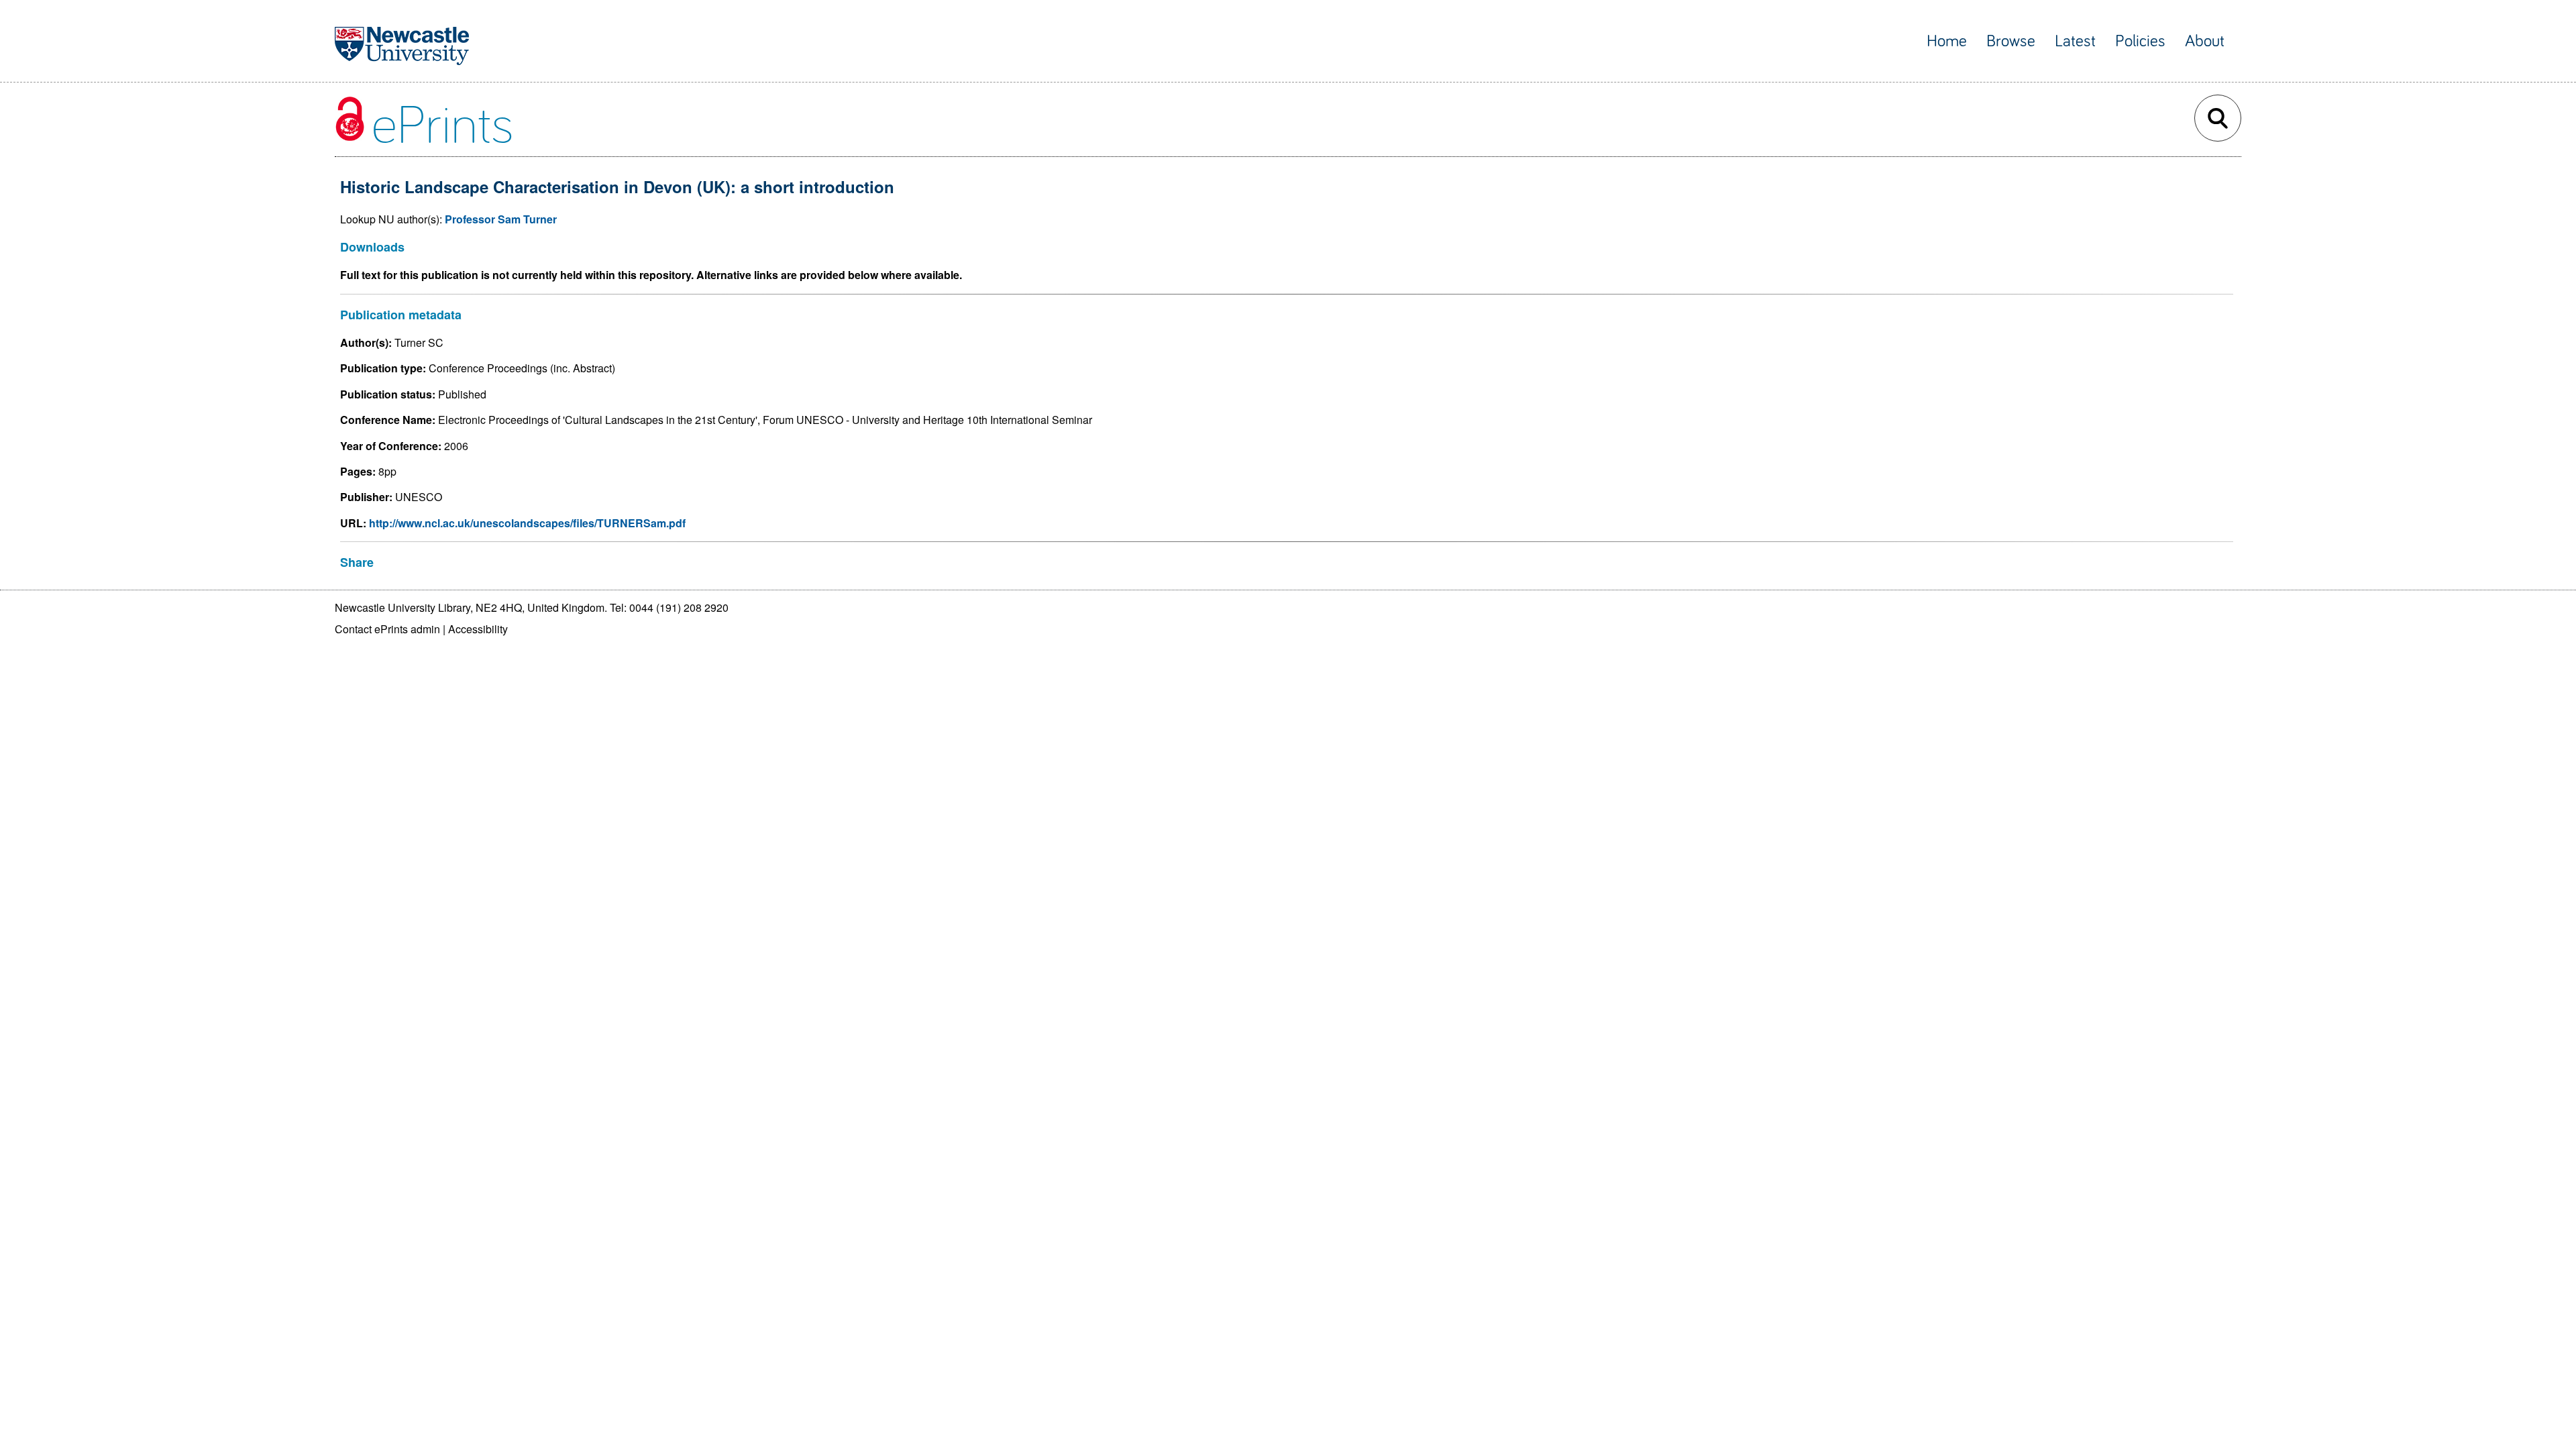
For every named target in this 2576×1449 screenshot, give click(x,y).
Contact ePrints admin (387, 629)
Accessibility (478, 629)
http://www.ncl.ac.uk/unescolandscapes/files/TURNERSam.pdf (527, 523)
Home (1947, 41)
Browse (2011, 41)
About (2205, 41)
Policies (2140, 41)
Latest (2075, 41)
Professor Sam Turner (501, 219)
